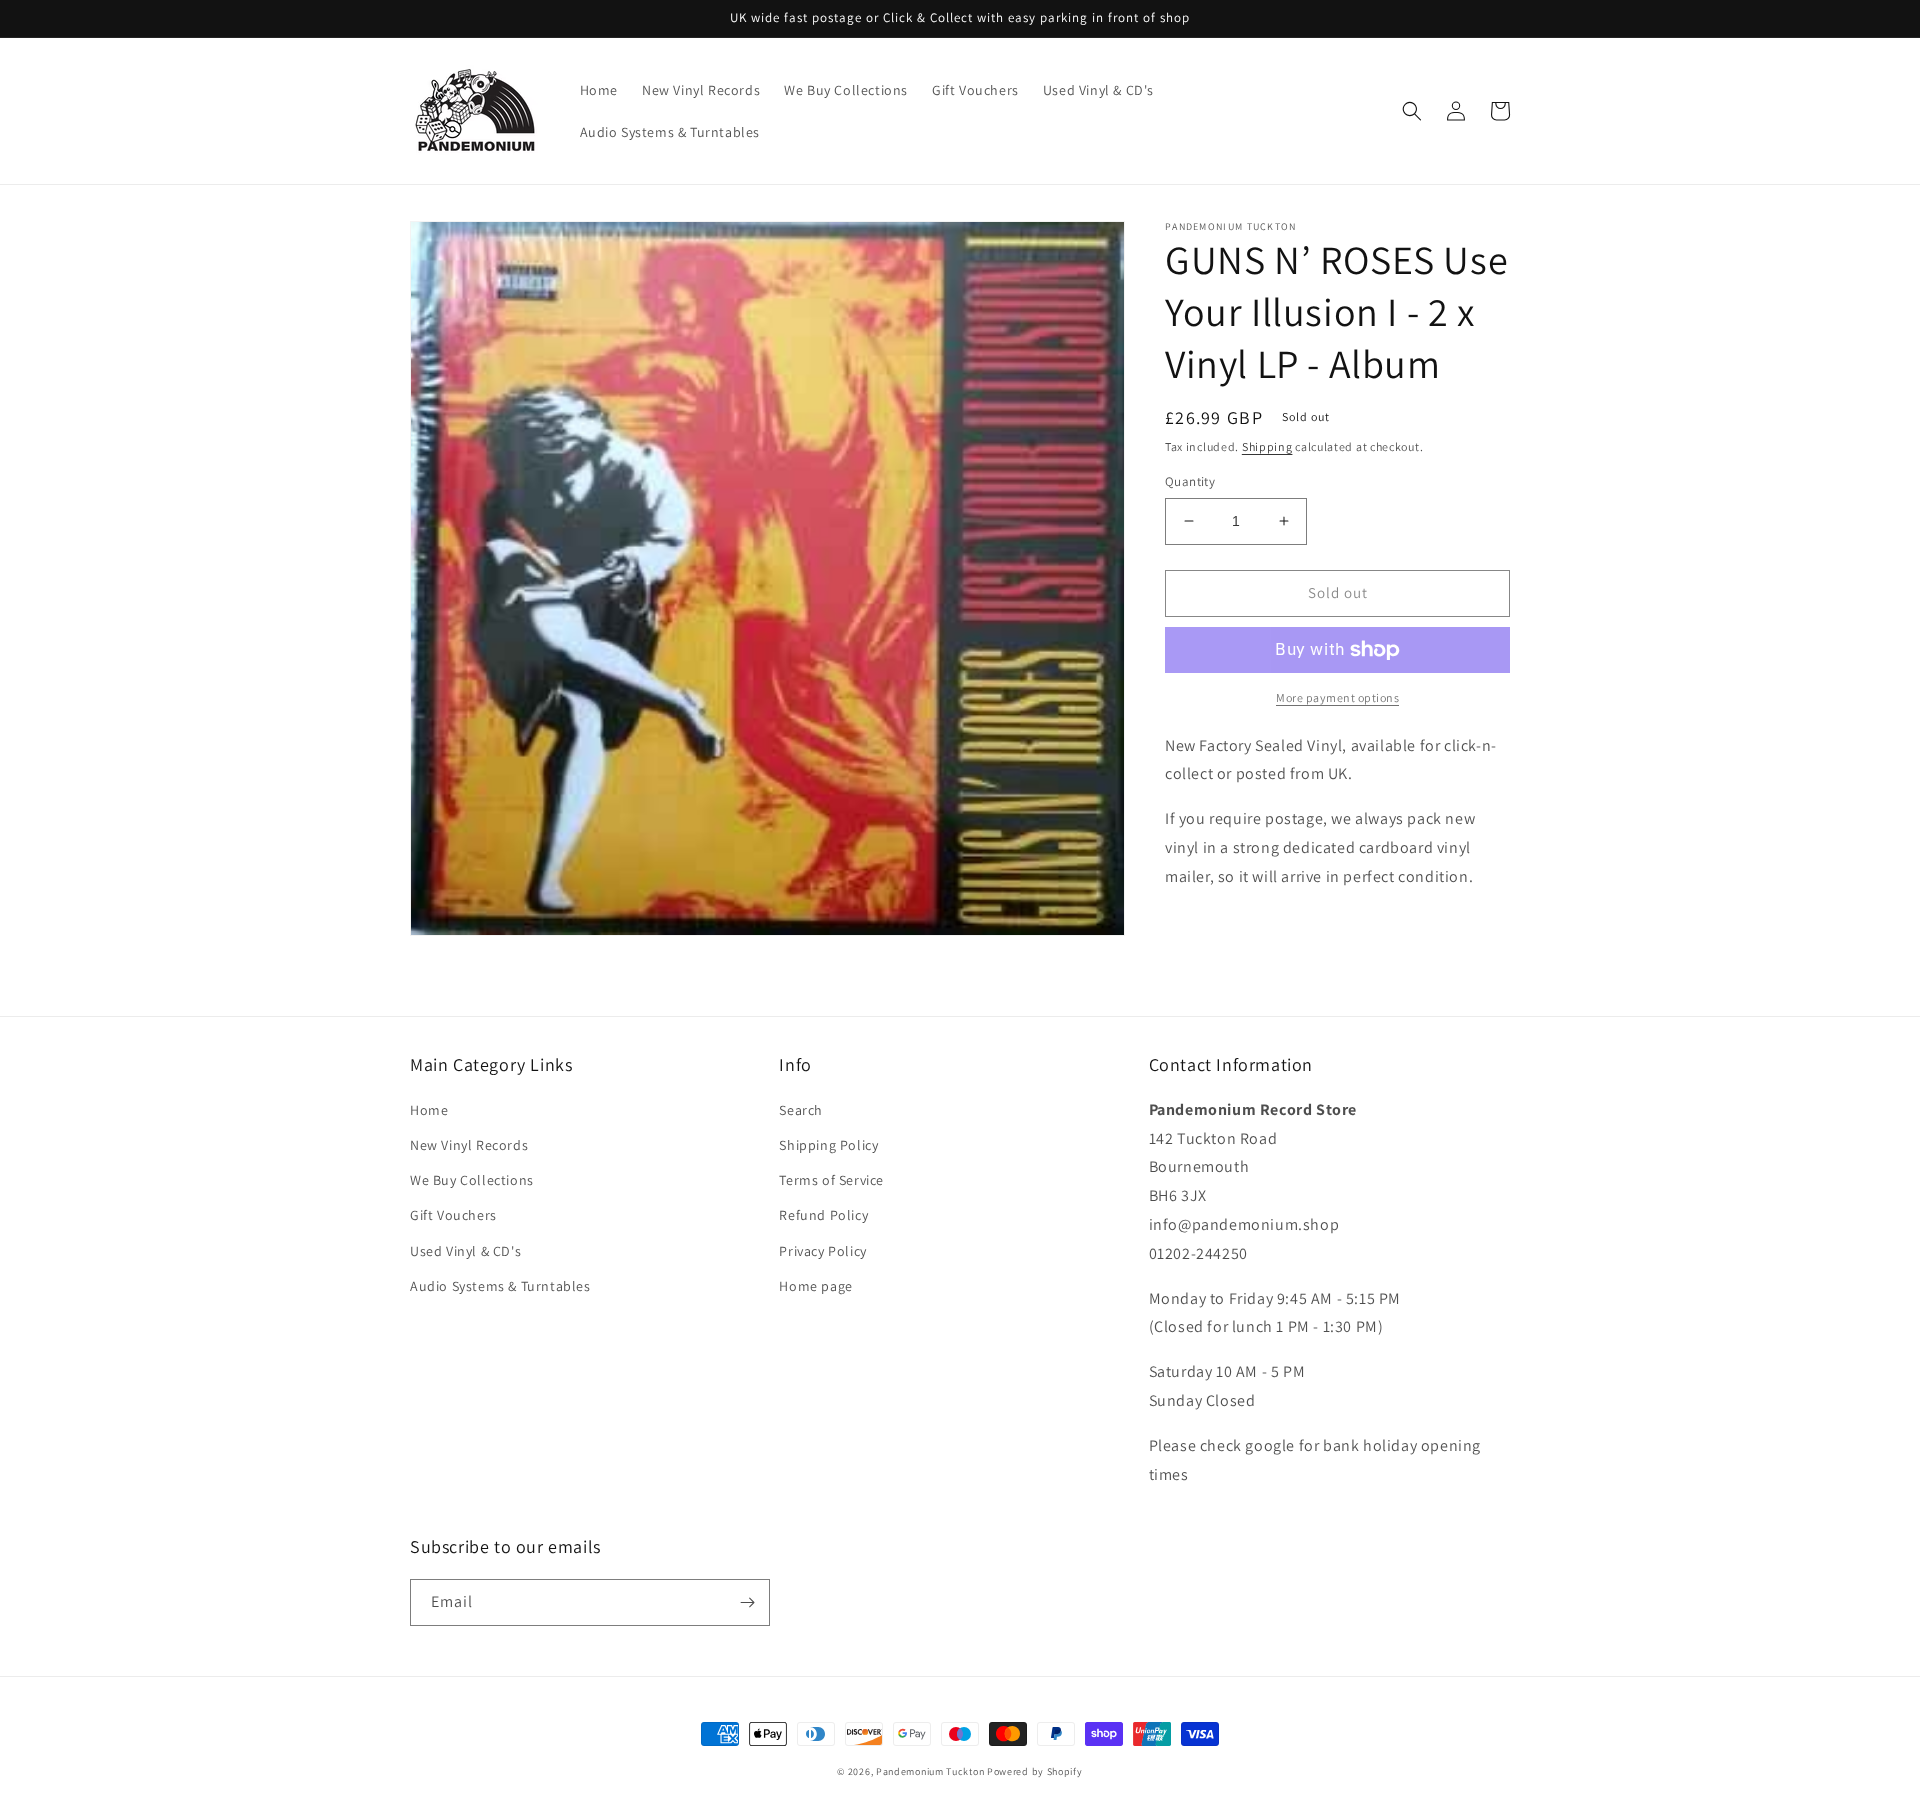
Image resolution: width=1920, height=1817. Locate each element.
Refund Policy (823, 1215)
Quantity (1190, 481)
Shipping (1267, 446)
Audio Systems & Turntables (500, 1286)
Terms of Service (831, 1180)
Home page (815, 1286)
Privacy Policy (822, 1251)
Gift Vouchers (453, 1215)
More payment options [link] (1337, 697)
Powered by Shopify (1035, 1771)
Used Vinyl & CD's (465, 1251)
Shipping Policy (828, 1145)
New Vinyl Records (469, 1145)
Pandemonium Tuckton (930, 1771)
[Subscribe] (747, 1602)
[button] (1412, 111)
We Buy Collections (472, 1180)
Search (801, 1110)
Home (429, 1110)
